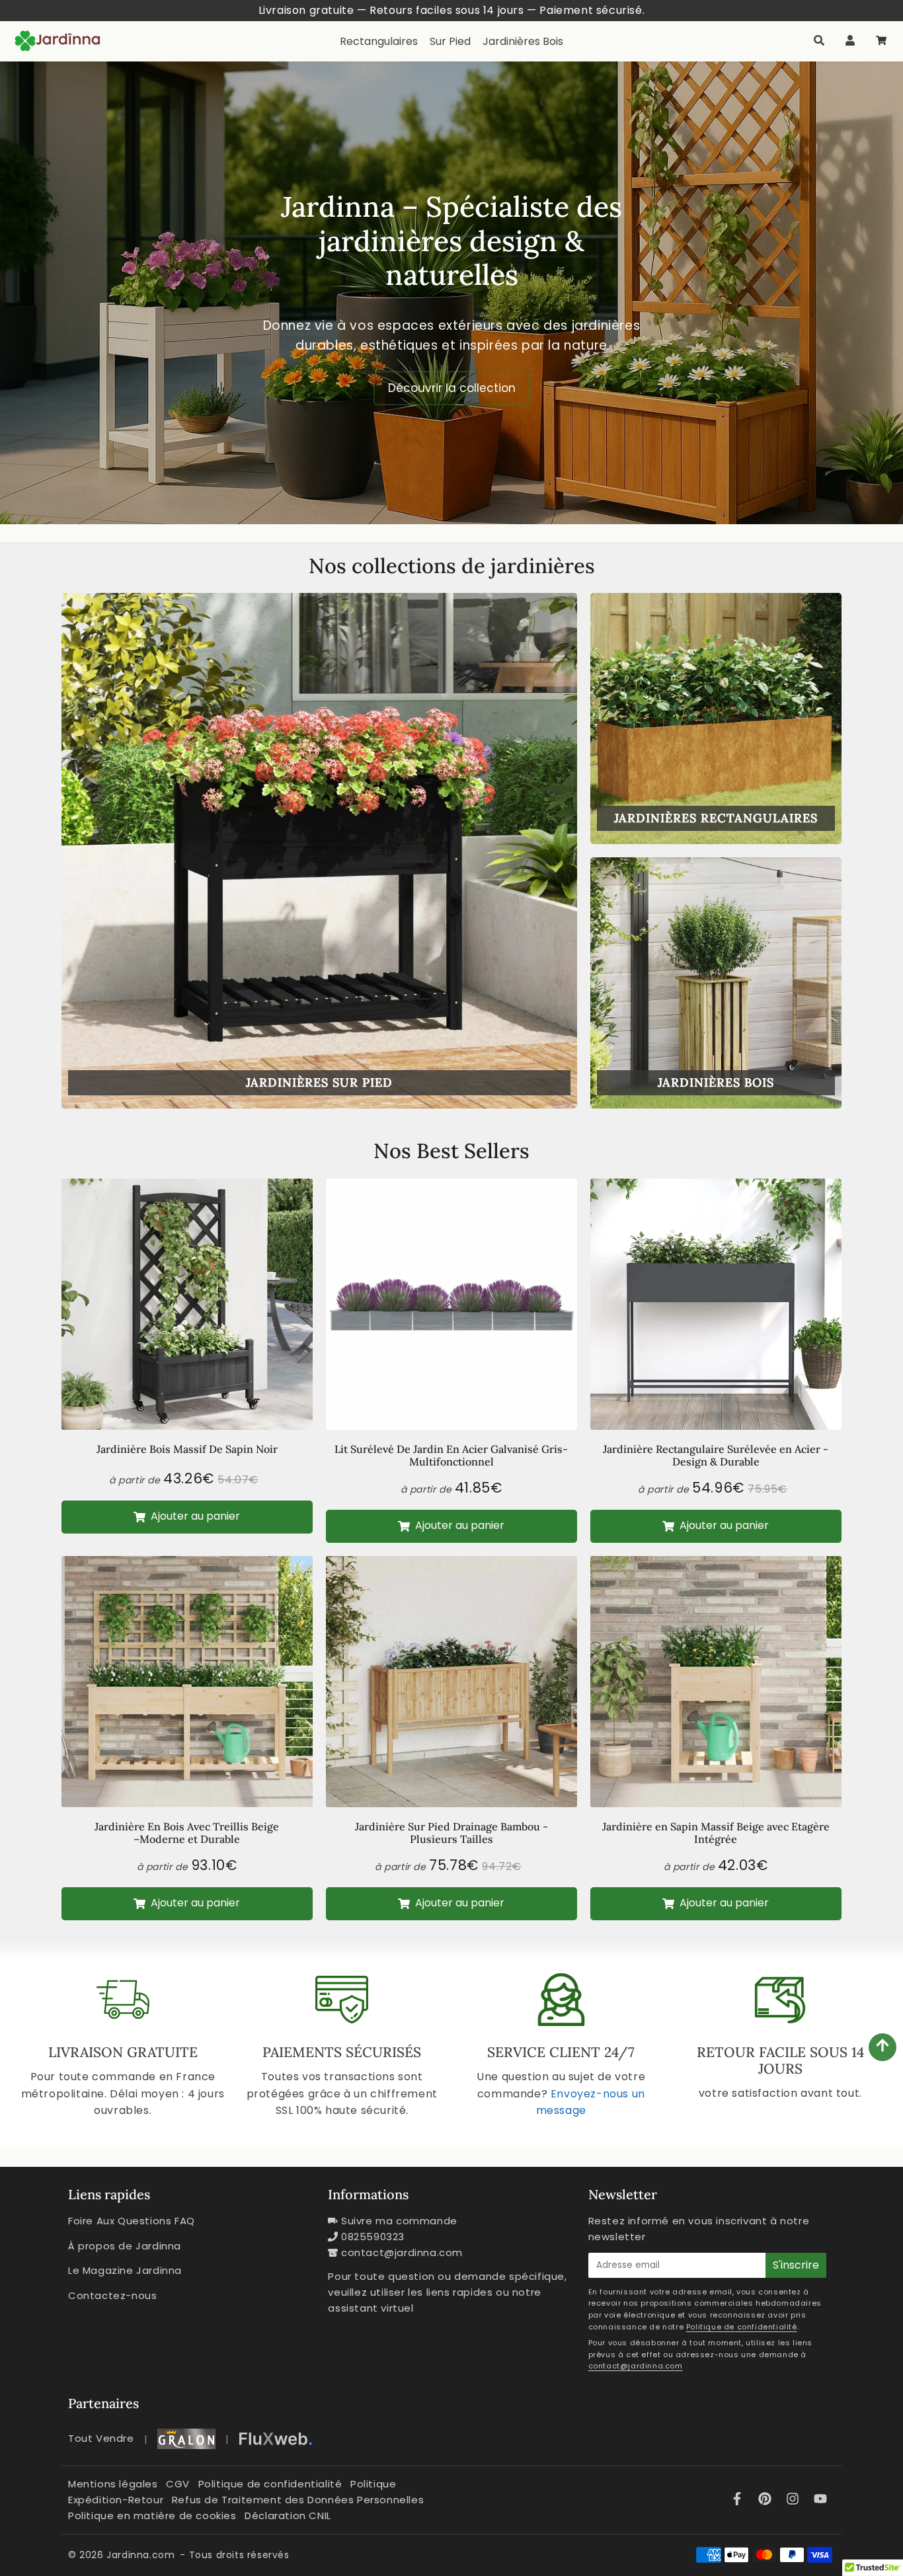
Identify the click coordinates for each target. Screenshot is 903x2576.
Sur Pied (450, 41)
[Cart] (881, 41)
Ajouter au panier (194, 1516)
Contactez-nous (112, 2295)
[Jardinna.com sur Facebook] (739, 2500)
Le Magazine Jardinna (125, 2270)
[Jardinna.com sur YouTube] (820, 2500)
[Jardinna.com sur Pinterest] (767, 2500)
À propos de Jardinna (125, 2246)
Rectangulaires (379, 41)
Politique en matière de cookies (152, 2516)
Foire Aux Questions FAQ (132, 2221)
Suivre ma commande (399, 2221)
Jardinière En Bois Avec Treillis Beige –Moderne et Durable (187, 1833)
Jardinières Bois (523, 41)
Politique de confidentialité (742, 2327)
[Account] (850, 41)
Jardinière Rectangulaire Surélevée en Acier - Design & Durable (716, 1455)
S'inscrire (796, 2265)
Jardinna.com (140, 2555)
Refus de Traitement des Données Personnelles (298, 2500)
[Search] (819, 41)
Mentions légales (113, 2484)
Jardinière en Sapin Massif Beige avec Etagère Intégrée (716, 1833)
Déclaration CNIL (288, 2516)
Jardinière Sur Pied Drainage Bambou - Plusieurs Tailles (451, 1833)
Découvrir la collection (452, 387)
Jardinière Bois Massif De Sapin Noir (187, 1449)
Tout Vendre (101, 2438)
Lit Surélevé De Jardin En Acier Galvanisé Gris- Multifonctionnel (451, 1455)
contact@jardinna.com (402, 2252)
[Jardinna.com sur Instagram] (795, 2500)
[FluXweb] (276, 2439)
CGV (178, 2484)
